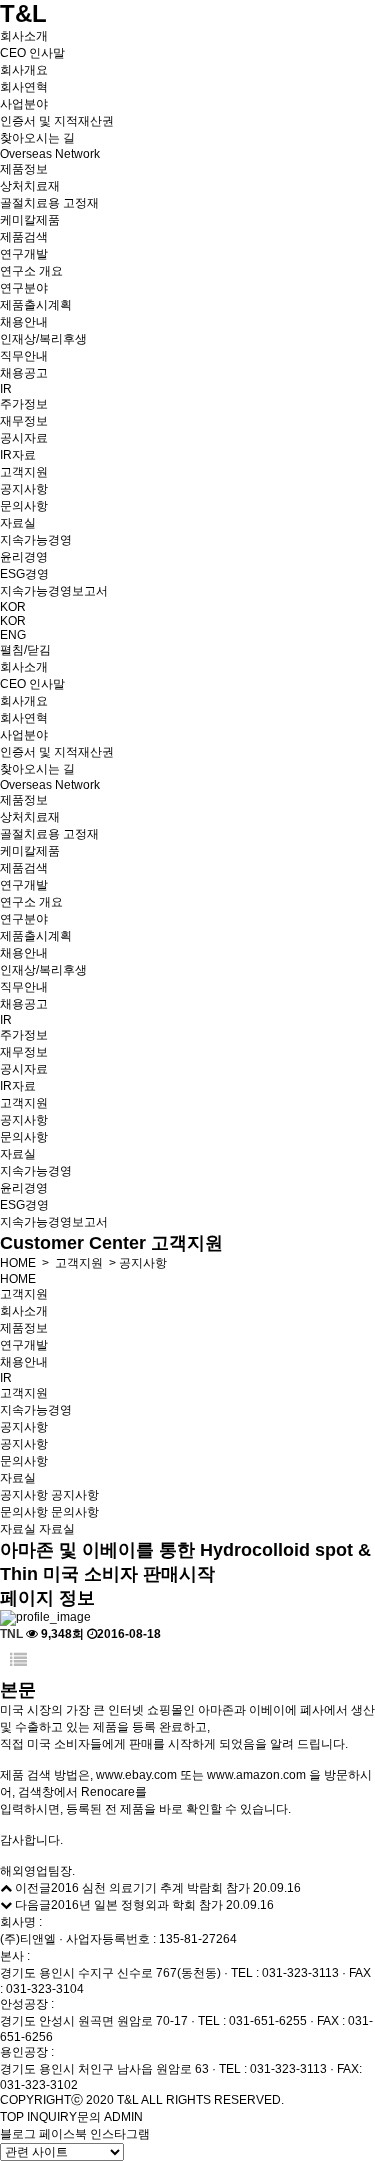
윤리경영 (24, 557)
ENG (13, 635)
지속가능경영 (36, 540)
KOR (13, 607)
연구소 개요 (31, 271)
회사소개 (24, 36)
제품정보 (24, 169)
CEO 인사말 (32, 53)
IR (6, 389)
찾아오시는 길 (37, 138)
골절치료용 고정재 (49, 203)
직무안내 (24, 356)
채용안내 (24, 322)
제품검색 (24, 237)
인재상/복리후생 (43, 339)
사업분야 (24, 104)
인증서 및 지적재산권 (57, 121)
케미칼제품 (30, 220)
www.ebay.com (136, 1775)
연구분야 (24, 288)
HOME (18, 1263)
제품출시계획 (36, 305)
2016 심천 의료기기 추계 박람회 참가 (150, 1888)
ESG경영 (24, 574)
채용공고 (24, 373)
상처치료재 (30, 186)
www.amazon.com (256, 1775)
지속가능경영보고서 (54, 591)
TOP (12, 2117)
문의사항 (24, 506)
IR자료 (18, 455)
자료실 (18, 523)
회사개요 (24, 70)
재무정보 (24, 421)
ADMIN (123, 2117)
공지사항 (24, 489)
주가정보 (24, 404)
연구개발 (24, 254)
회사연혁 (24, 87)
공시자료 (24, 438)
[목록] (18, 1660)
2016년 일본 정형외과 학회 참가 (137, 1905)
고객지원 (24, 472)
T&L (23, 13)
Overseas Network (50, 154)
